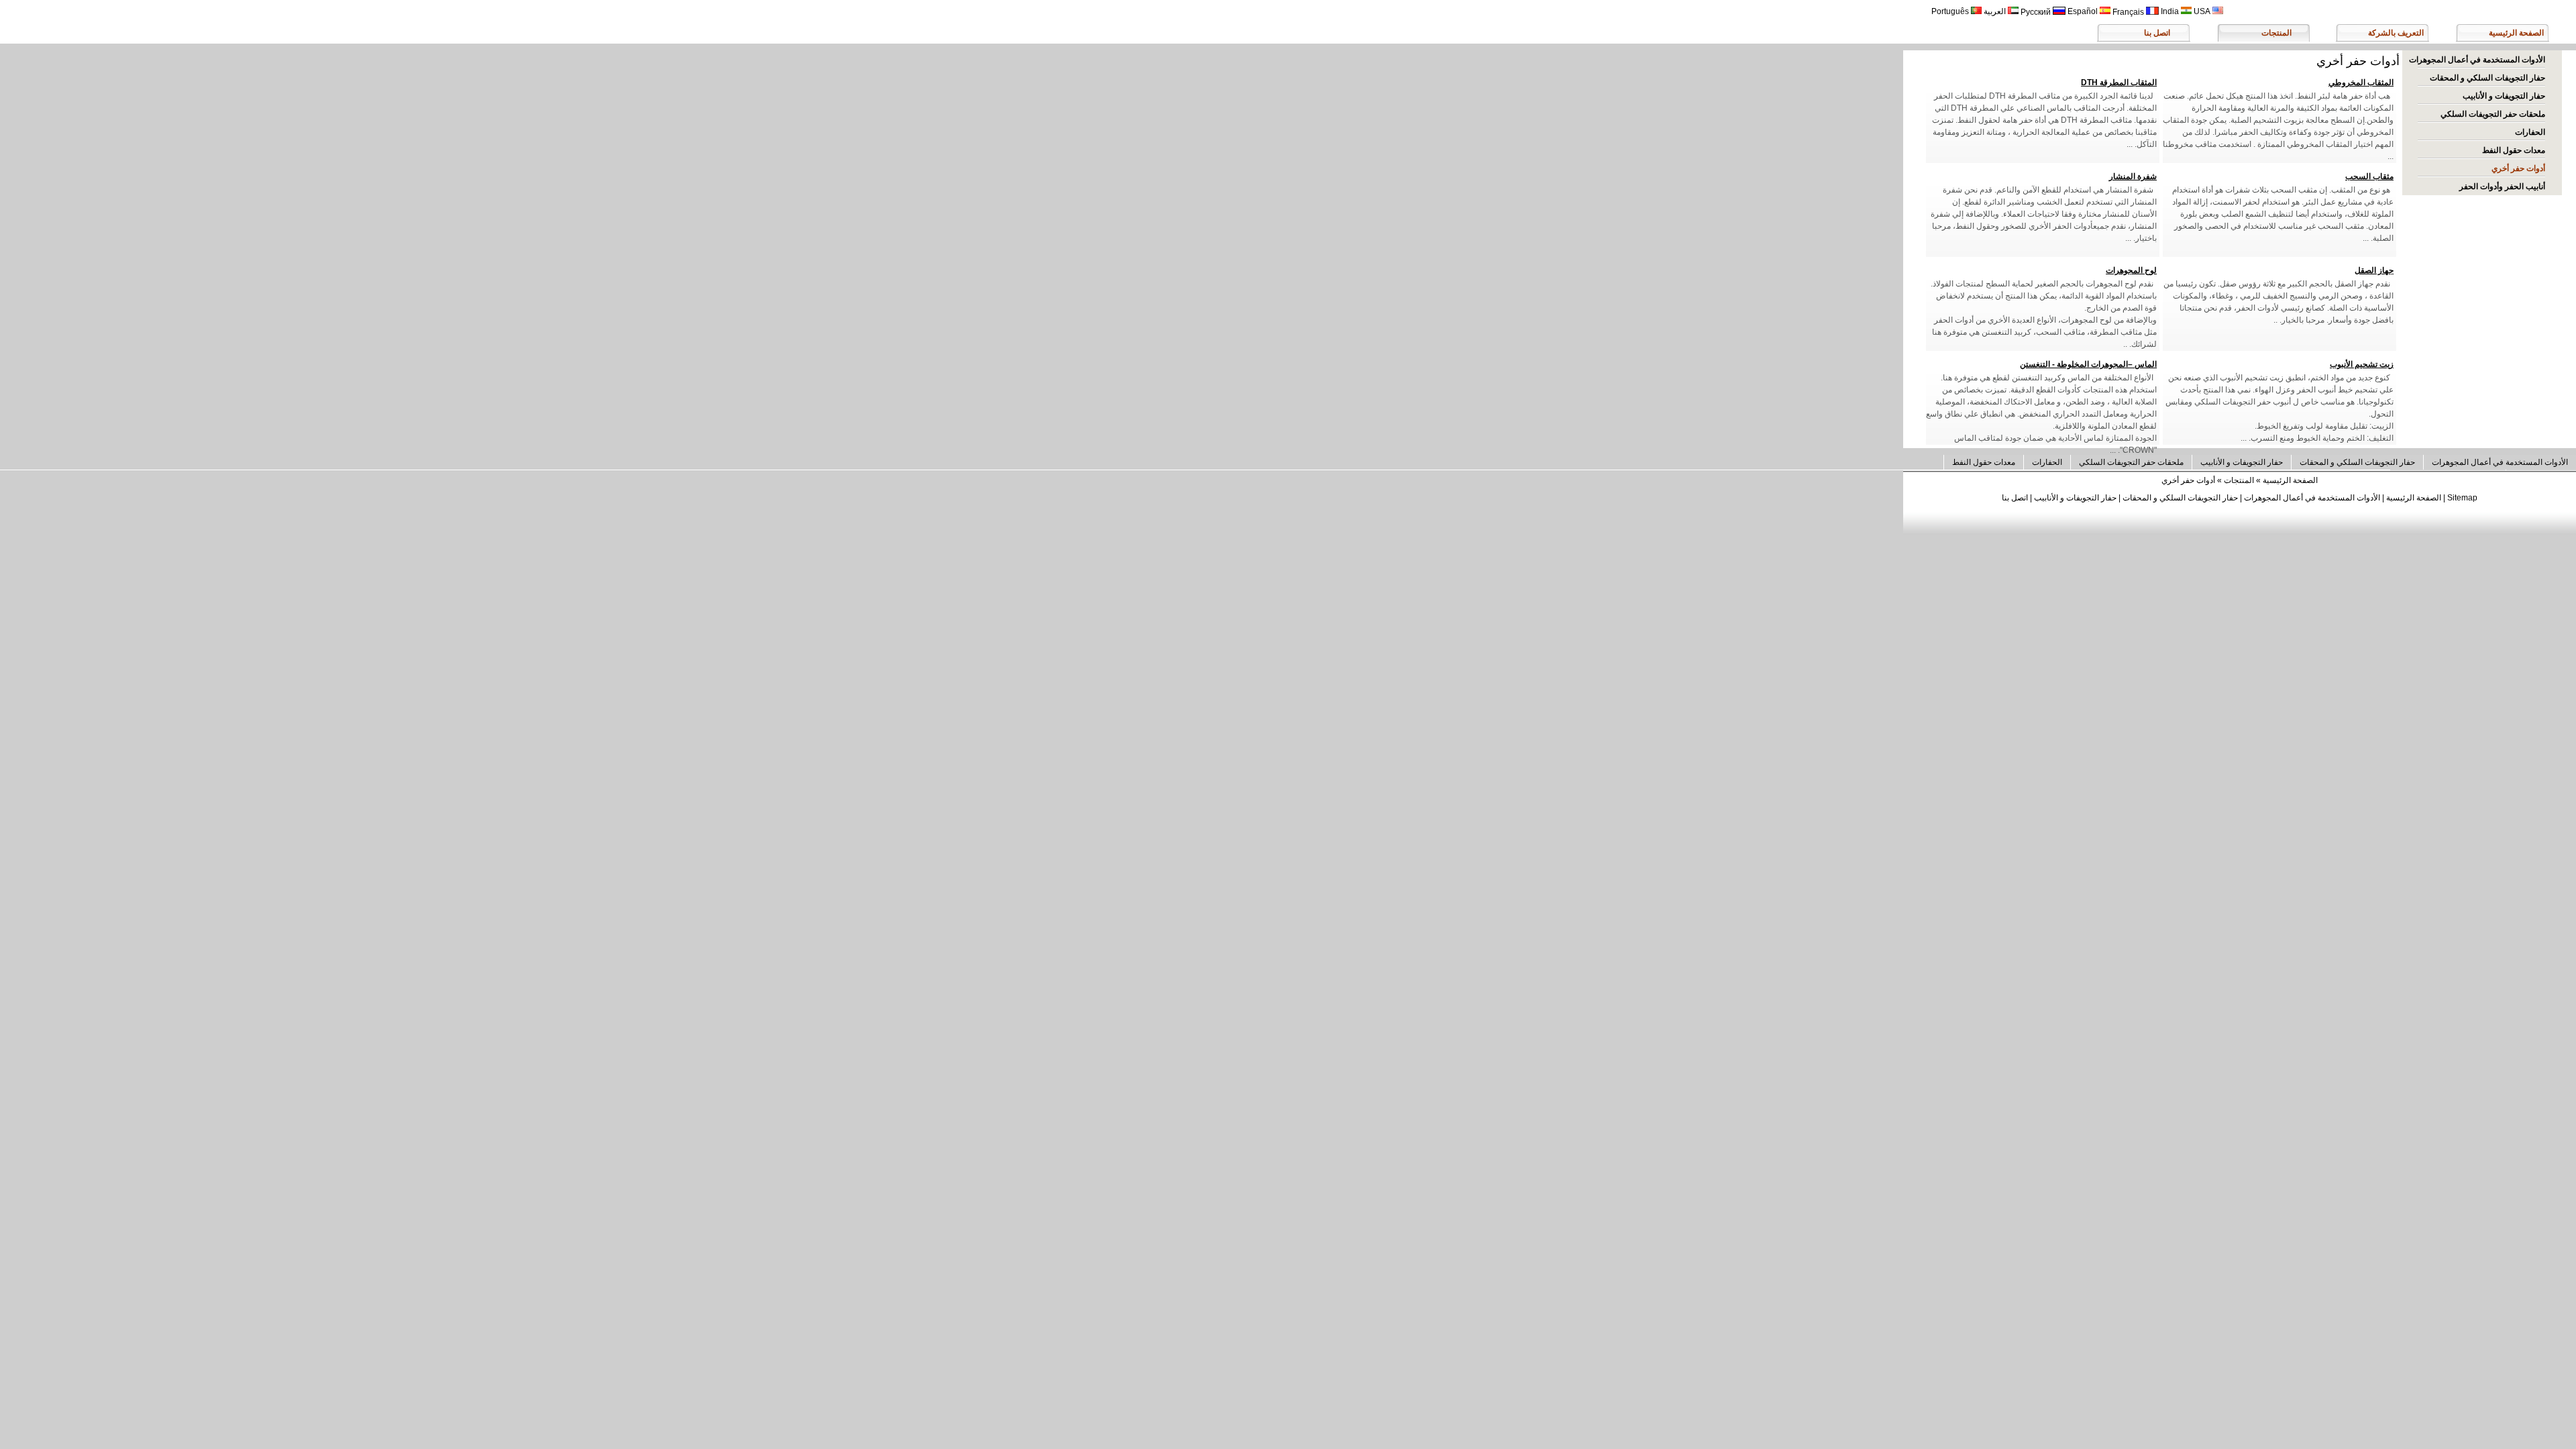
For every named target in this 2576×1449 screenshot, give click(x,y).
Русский (2037, 12)
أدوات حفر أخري (2518, 168)
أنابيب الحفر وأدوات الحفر (2502, 186)
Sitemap (2462, 498)
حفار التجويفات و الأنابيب (2504, 96)
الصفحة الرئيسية (2516, 33)
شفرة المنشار (2133, 176)
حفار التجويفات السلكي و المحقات (2487, 78)
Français (2129, 12)
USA (2203, 11)
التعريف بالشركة (2396, 33)
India (2171, 11)
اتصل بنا (2157, 33)
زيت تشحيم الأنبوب (2362, 364)
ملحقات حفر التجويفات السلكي (2493, 114)
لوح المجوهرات (2131, 270)
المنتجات (2276, 33)
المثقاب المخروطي (2361, 83)
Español (2084, 11)
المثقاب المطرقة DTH (2119, 83)
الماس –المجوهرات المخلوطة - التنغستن (2088, 364)
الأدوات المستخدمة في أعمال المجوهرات (2477, 60)
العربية (1996, 11)
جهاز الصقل (2374, 270)
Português (1951, 11)
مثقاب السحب (2369, 176)
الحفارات (2530, 132)
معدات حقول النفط (2514, 150)
